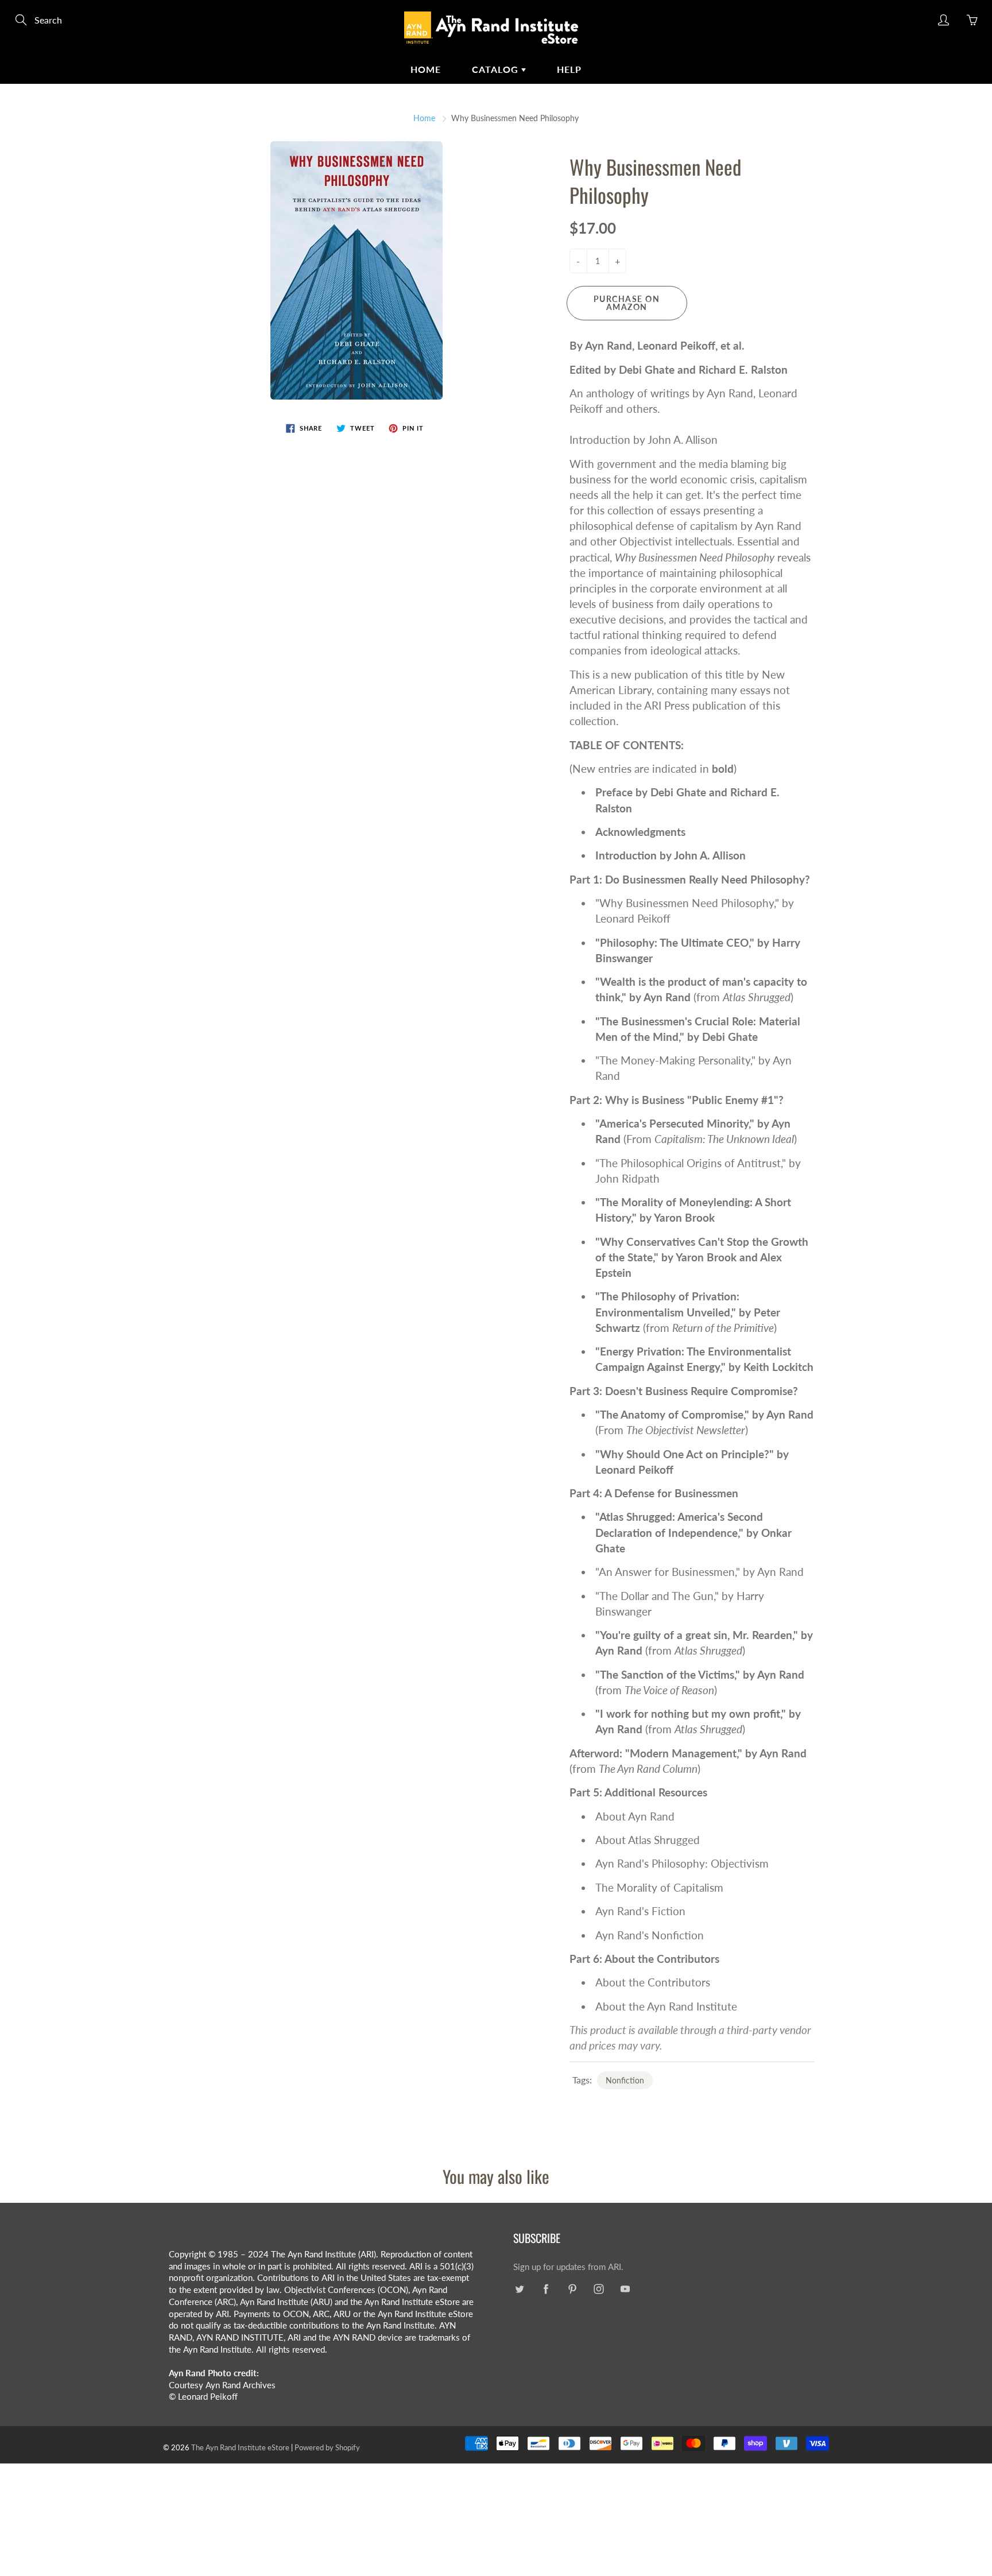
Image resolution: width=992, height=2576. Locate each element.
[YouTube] (625, 2289)
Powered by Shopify (327, 2447)
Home (426, 69)
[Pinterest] (572, 2289)
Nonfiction (625, 2080)
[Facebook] (546, 2289)
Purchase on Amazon (627, 303)
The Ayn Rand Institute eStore (240, 2447)
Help (569, 69)
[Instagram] (598, 2289)
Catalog (497, 69)
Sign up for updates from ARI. (568, 2267)
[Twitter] (519, 2289)
